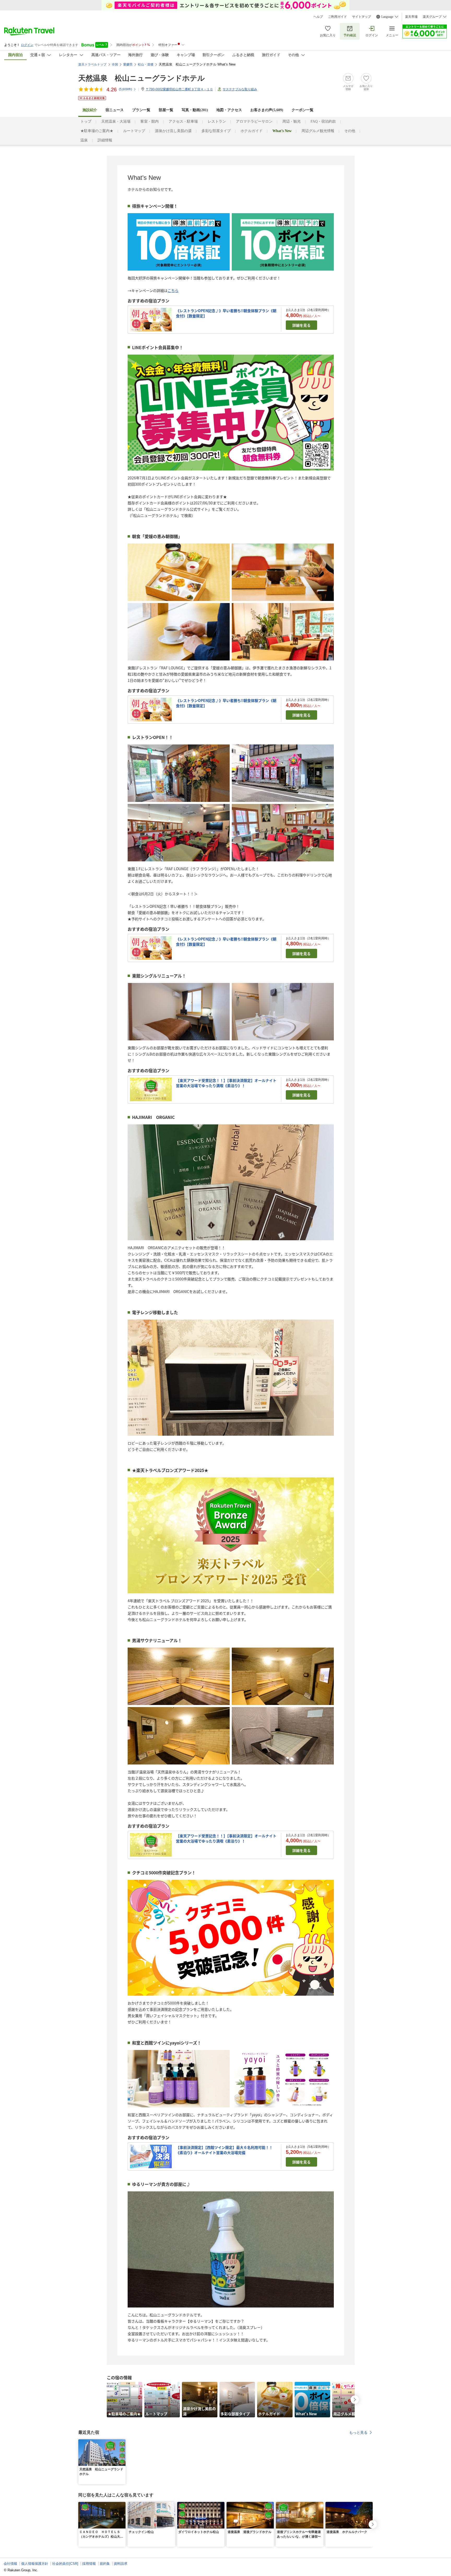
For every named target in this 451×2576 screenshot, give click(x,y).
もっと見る (358, 2432)
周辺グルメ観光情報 (318, 131)
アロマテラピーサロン (254, 121)
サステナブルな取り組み (240, 89)
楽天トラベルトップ (92, 64)
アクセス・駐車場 (183, 121)
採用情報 (89, 2564)
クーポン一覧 (302, 110)
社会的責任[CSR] (65, 2564)
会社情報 (10, 2564)
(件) (125, 89)
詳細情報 (105, 140)
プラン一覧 (141, 110)
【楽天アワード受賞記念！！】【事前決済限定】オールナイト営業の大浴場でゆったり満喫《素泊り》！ (226, 1083)
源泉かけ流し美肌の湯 (173, 131)
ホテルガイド (252, 131)
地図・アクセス (229, 110)
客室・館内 (150, 121)
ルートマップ (134, 131)
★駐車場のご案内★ (97, 131)
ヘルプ (318, 17)
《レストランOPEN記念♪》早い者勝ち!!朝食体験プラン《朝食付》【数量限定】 (226, 313)
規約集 (105, 2564)
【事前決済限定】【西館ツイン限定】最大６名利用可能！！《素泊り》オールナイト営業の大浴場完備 (224, 2150)
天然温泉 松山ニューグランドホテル (142, 78)
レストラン (217, 121)
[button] (122, 2442)
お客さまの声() (267, 110)
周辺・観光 (292, 121)
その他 (350, 131)
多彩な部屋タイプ (216, 131)
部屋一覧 (166, 110)
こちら (173, 290)
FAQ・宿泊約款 (323, 121)
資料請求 (121, 2564)
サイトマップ (361, 17)
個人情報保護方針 (35, 2564)
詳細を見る (301, 325)
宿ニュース (115, 110)
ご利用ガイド (337, 17)
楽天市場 (411, 17)
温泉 (84, 140)
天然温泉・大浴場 (116, 121)
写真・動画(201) (195, 110)
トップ (86, 121)
